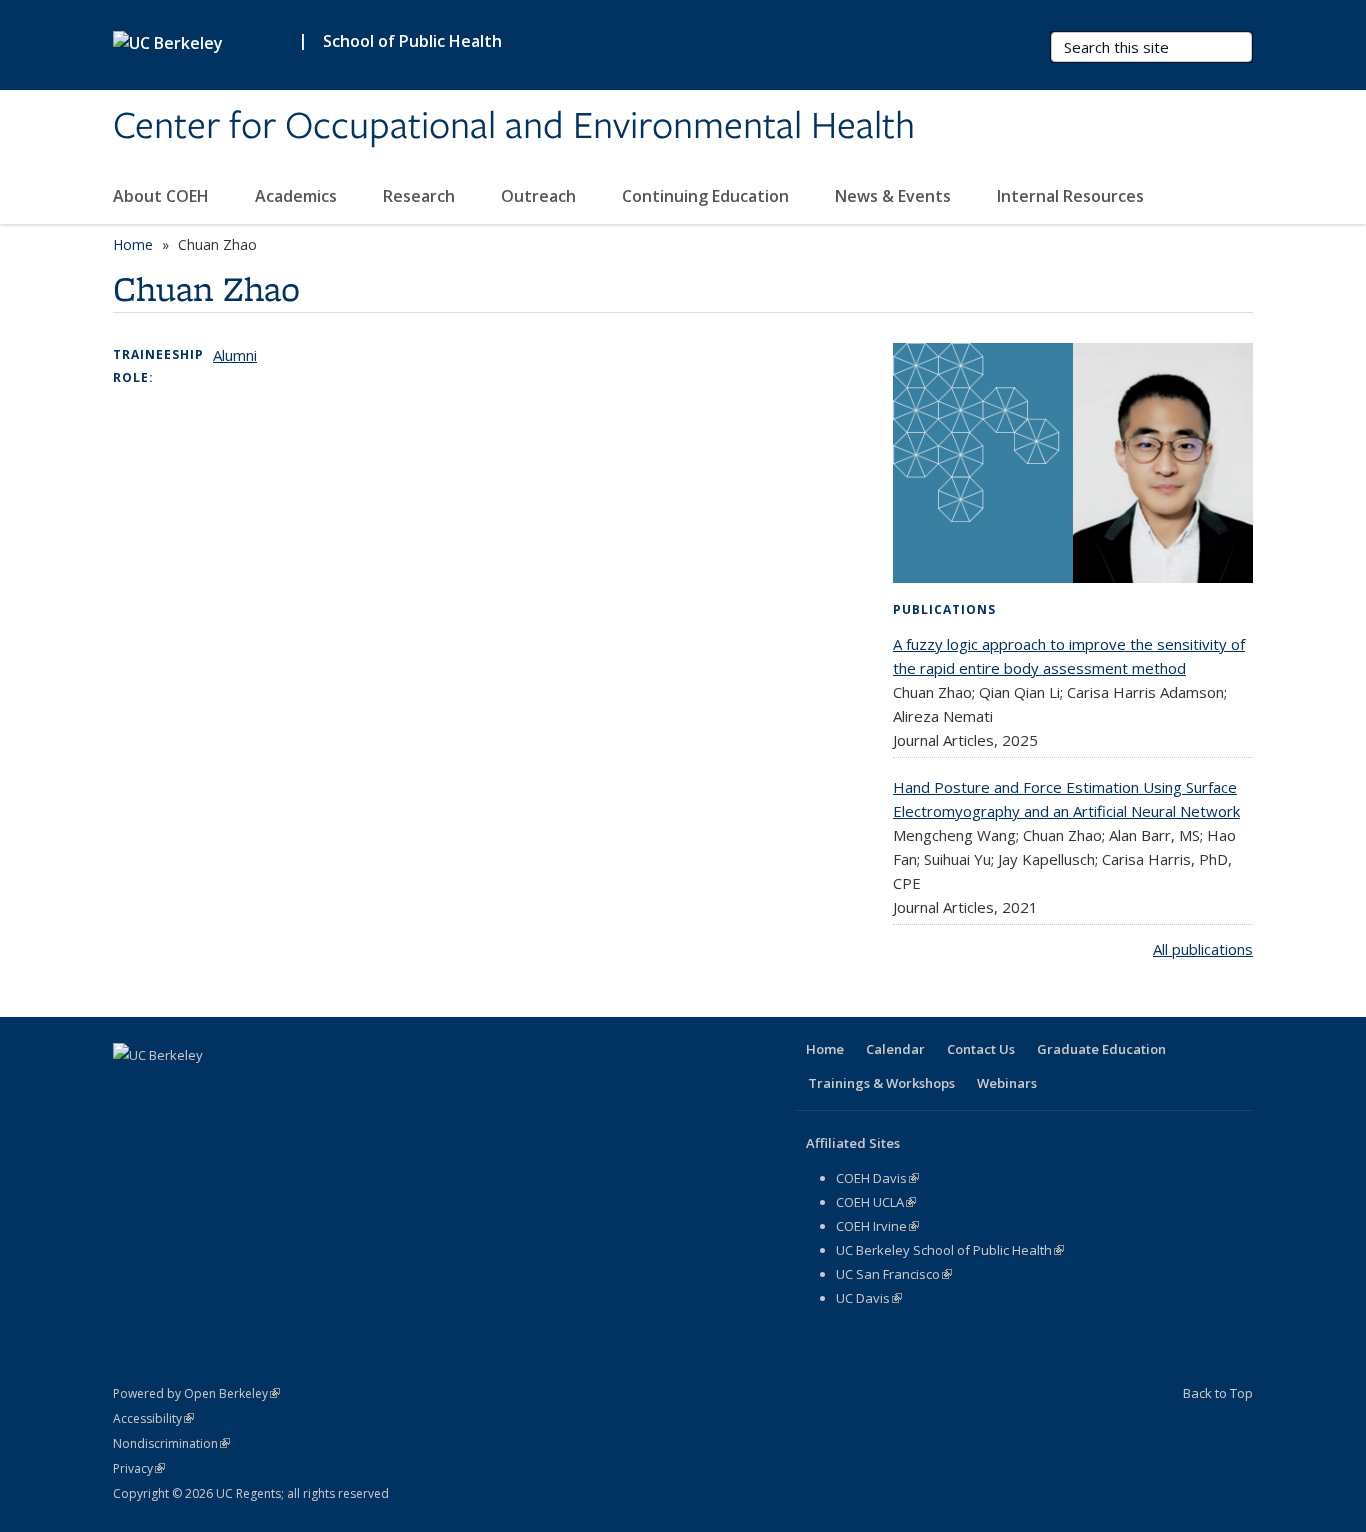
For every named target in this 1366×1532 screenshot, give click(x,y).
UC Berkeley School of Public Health (950, 1250)
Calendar (895, 1049)
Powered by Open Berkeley (196, 1393)
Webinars (1007, 1083)
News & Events (895, 196)
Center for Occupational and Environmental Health (514, 127)
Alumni (235, 355)
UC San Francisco (894, 1274)
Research (421, 196)
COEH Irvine (877, 1226)
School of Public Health (412, 41)
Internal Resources (1072, 196)
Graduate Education (1101, 1049)
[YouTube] (248, 1089)
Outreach (540, 196)
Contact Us (981, 1049)
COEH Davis (877, 1178)
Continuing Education (707, 196)
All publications (1203, 949)
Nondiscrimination (171, 1443)
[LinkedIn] (209, 1089)
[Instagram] (287, 1089)
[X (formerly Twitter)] (170, 1089)
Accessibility (153, 1418)
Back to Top (1218, 1393)
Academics (298, 196)
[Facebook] (131, 1089)
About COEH (163, 196)
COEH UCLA (876, 1202)
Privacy (139, 1468)
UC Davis (869, 1298)
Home (133, 244)
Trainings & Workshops (881, 1083)
